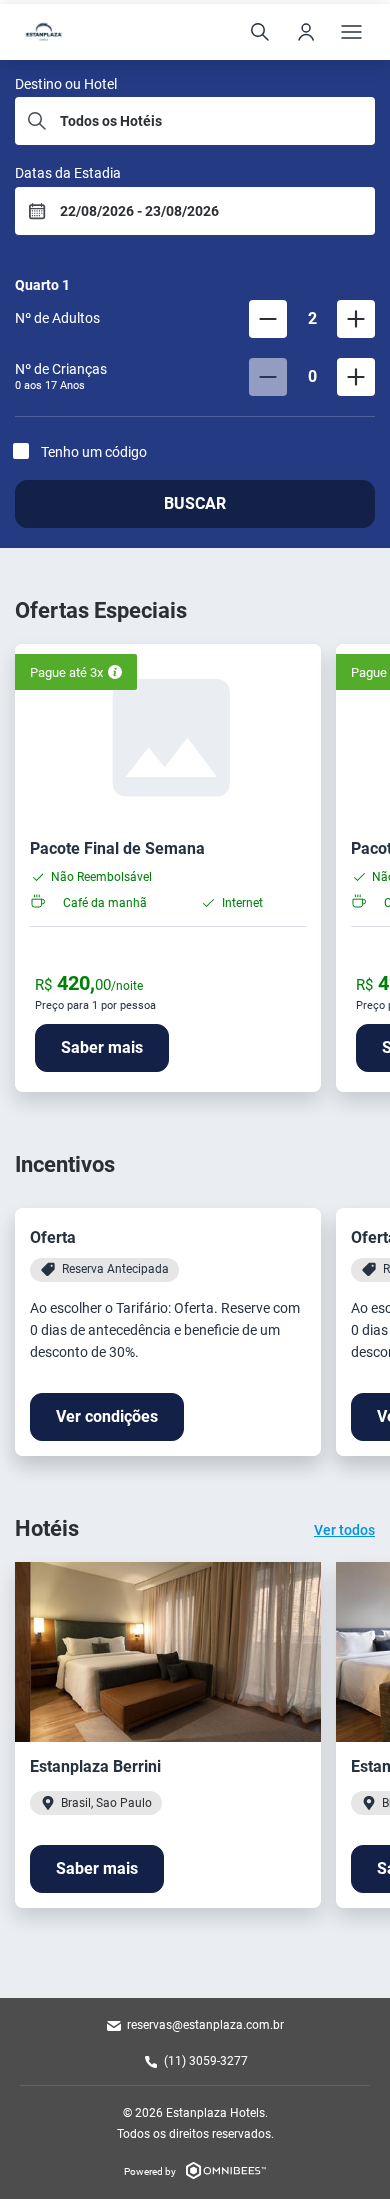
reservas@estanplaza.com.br (205, 2025)
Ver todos (344, 1530)
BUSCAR (195, 503)
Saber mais (102, 1047)
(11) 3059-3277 (206, 2061)
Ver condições (107, 1416)
